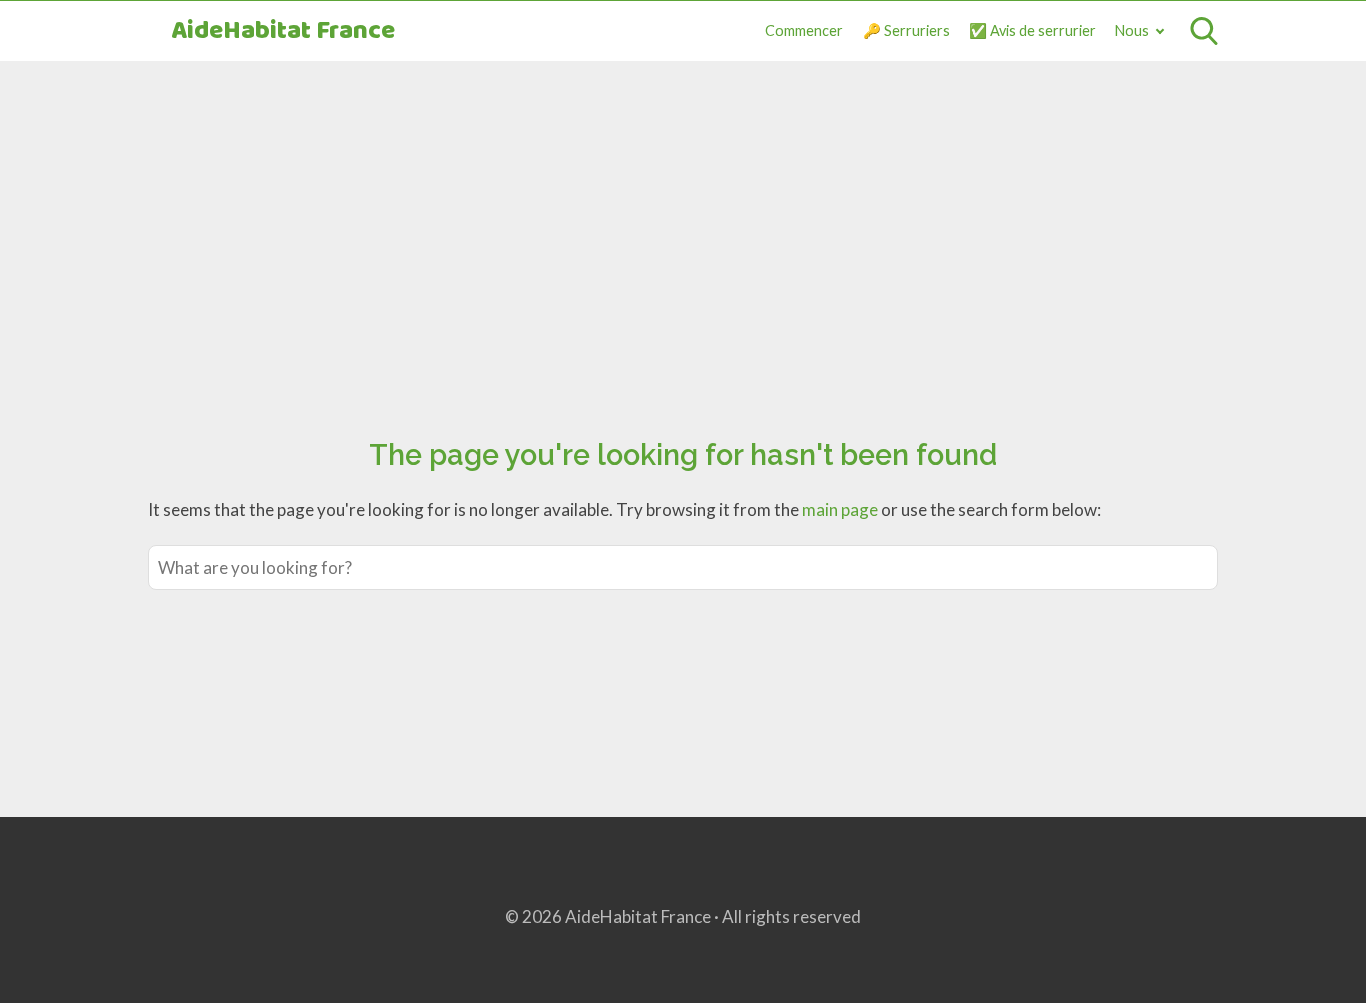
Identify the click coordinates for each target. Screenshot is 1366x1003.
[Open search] (1204, 31)
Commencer (804, 30)
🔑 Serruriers (906, 30)
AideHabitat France (283, 31)
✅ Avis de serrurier (1032, 30)
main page (840, 509)
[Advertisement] (683, 227)
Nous (1132, 30)
